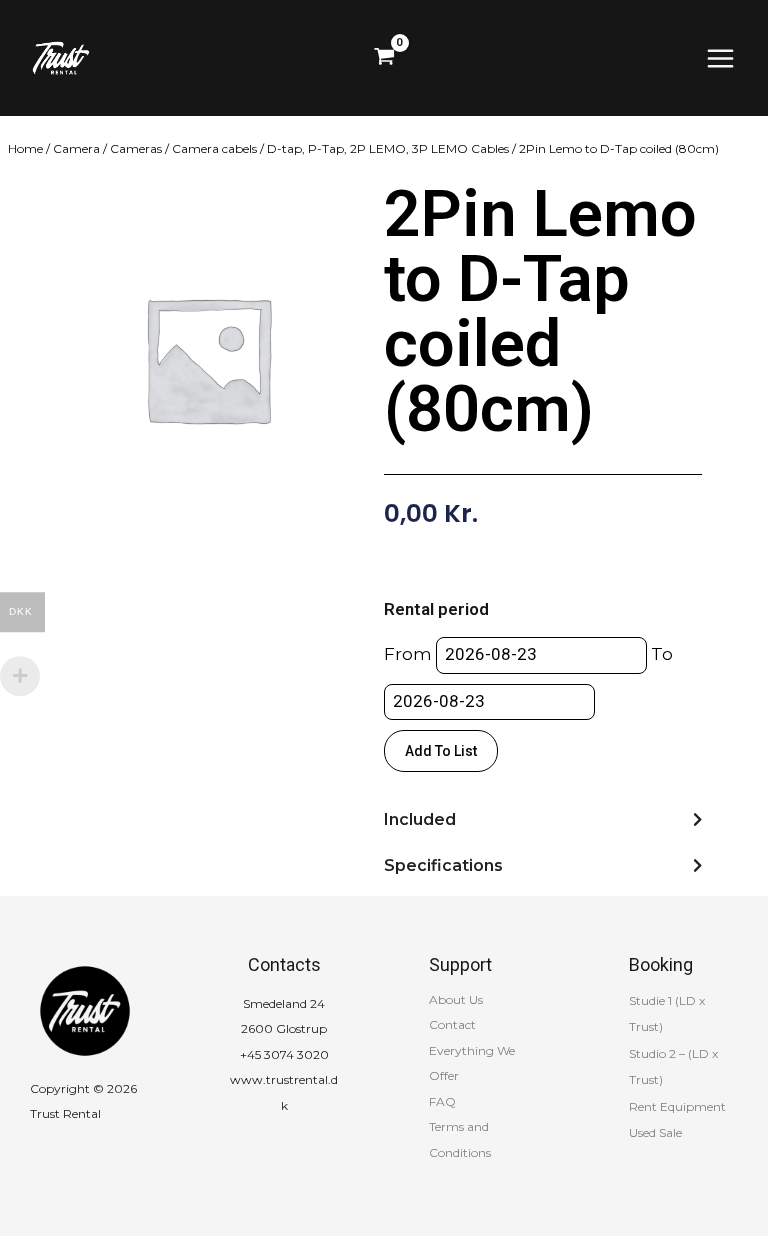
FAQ (442, 1101)
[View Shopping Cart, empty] (384, 58)
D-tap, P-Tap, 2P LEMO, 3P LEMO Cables (388, 148)
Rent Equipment (677, 1106)
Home (25, 148)
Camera (76, 148)
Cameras (136, 148)
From (408, 654)
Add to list (441, 751)
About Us (456, 999)
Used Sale (655, 1132)
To (662, 654)
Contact (452, 1024)
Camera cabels (214, 148)
